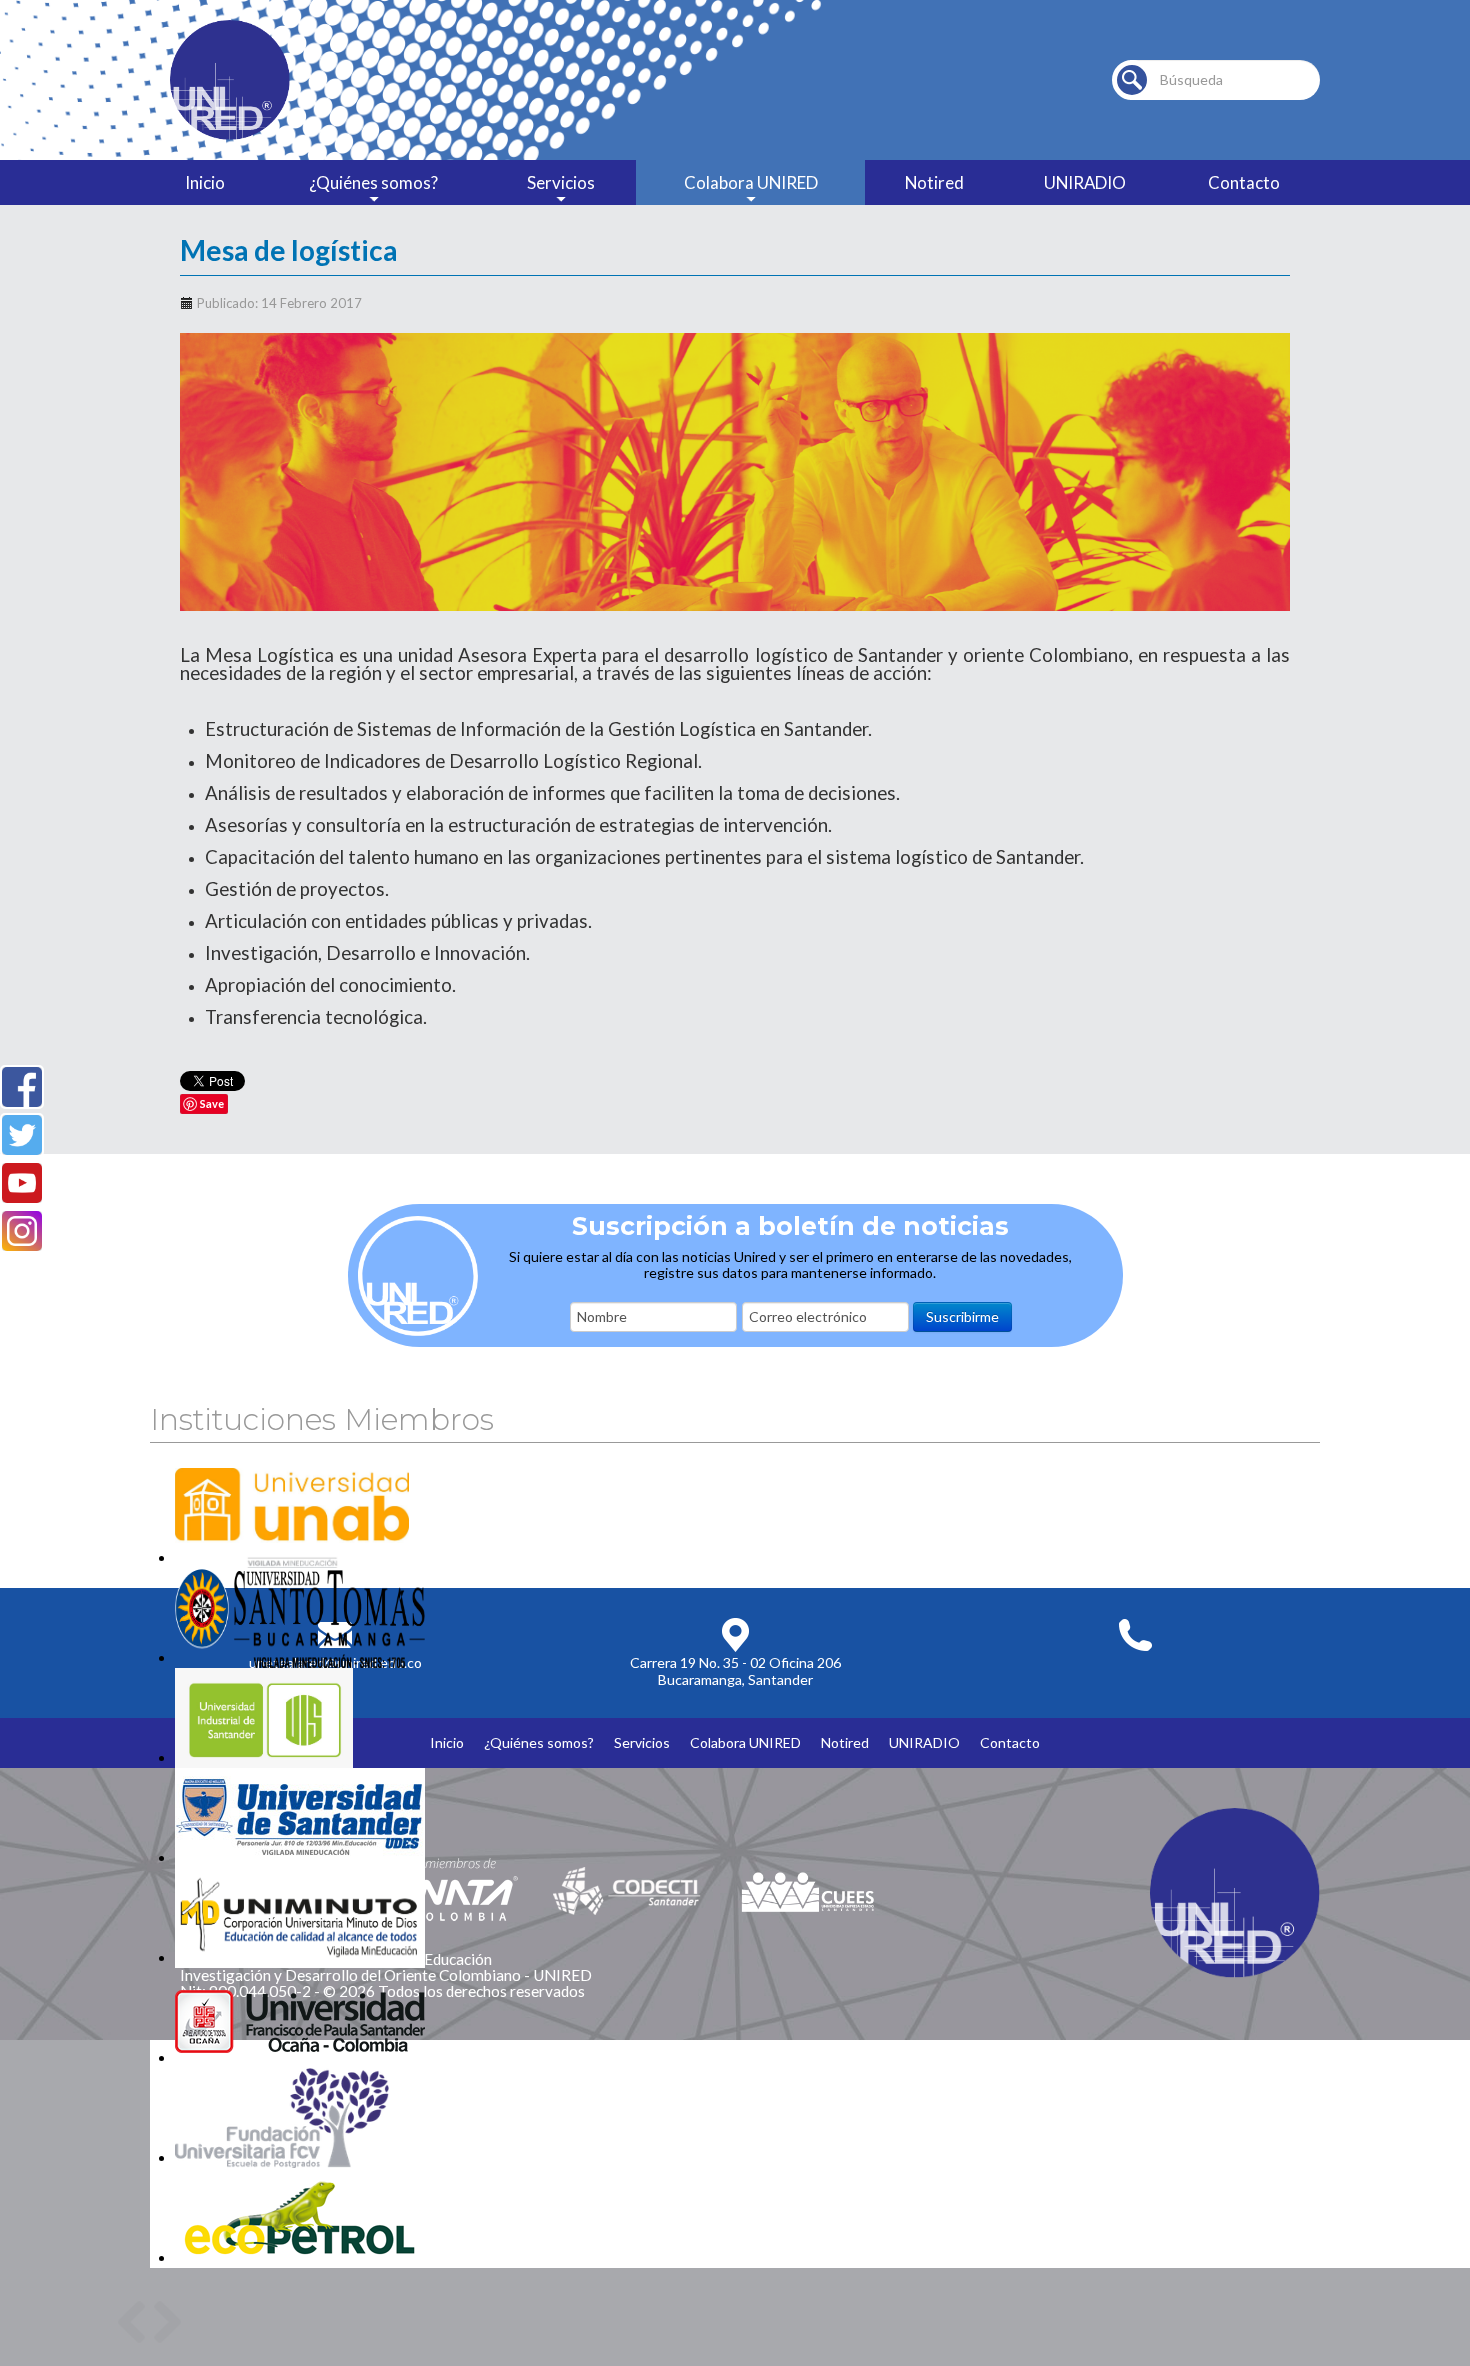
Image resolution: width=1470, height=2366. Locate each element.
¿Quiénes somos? (373, 182)
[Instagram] (22, 1231)
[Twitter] (22, 1135)
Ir (1132, 80)
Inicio (205, 182)
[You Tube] (22, 1183)
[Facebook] (22, 1087)
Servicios (561, 182)
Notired (934, 182)
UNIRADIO (1085, 182)
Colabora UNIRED (751, 182)
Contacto (1244, 182)
